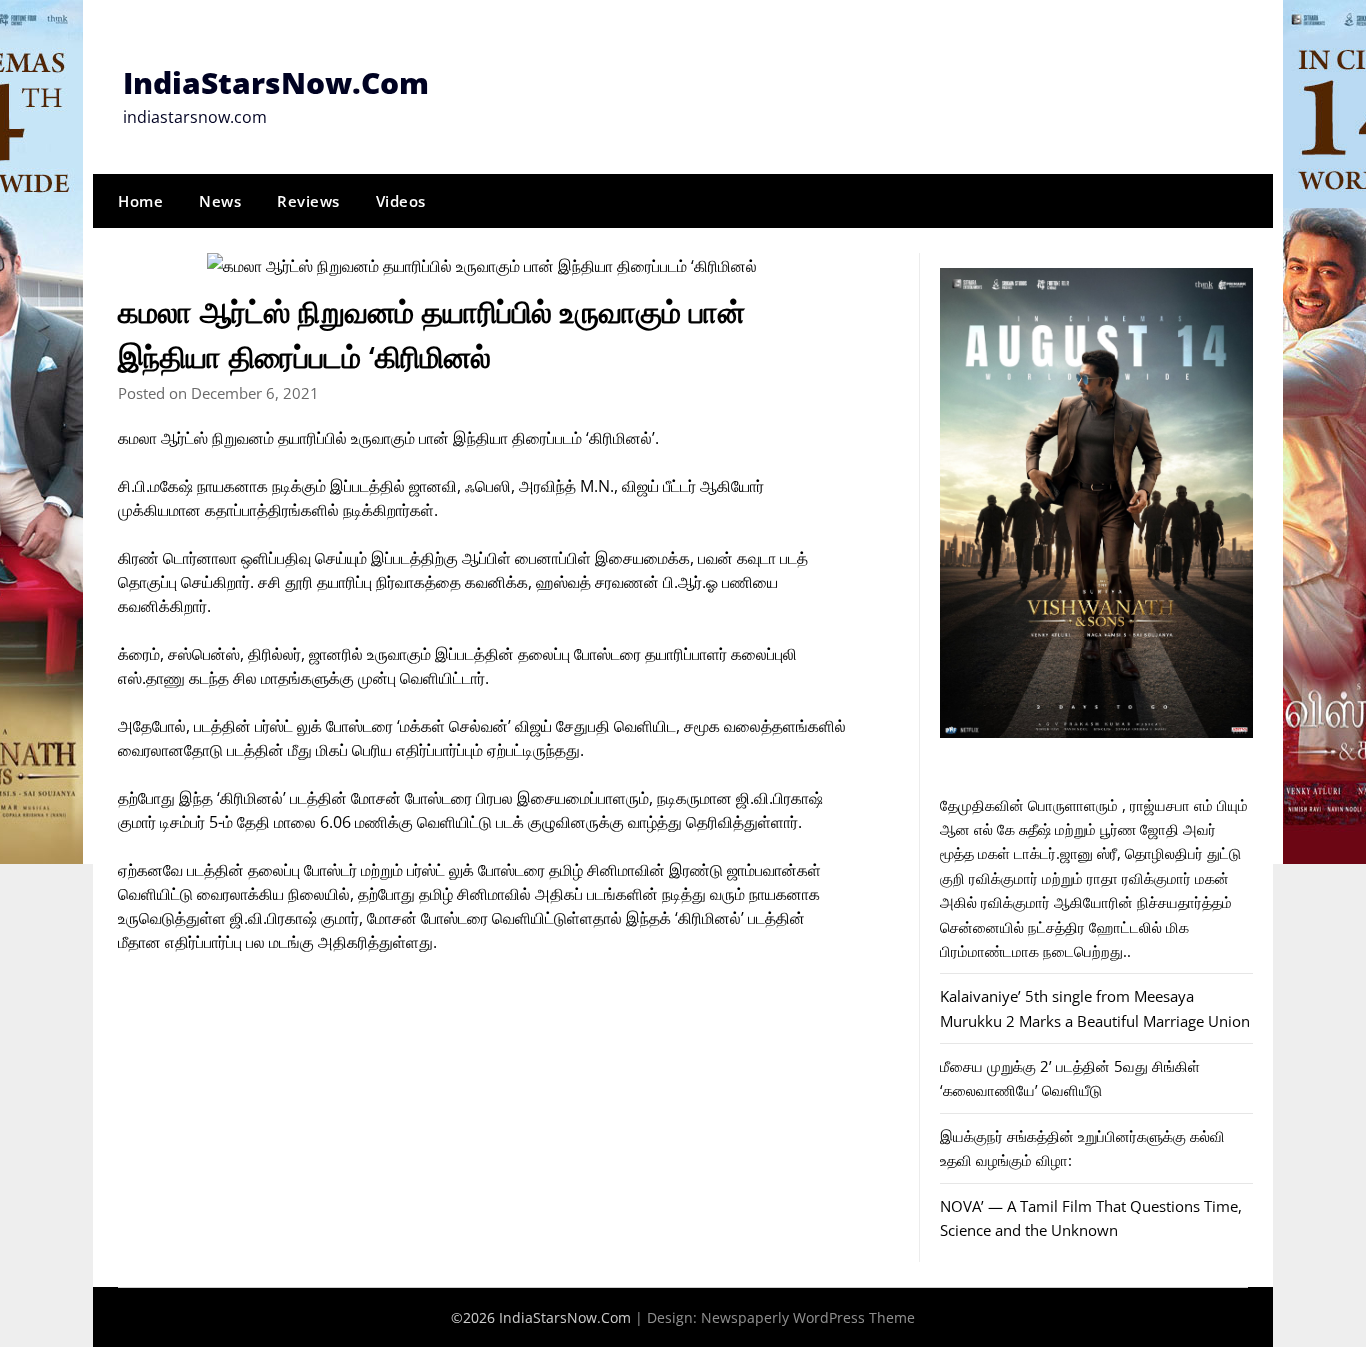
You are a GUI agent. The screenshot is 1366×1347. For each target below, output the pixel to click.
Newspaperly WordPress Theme (808, 1317)
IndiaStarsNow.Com (276, 82)
